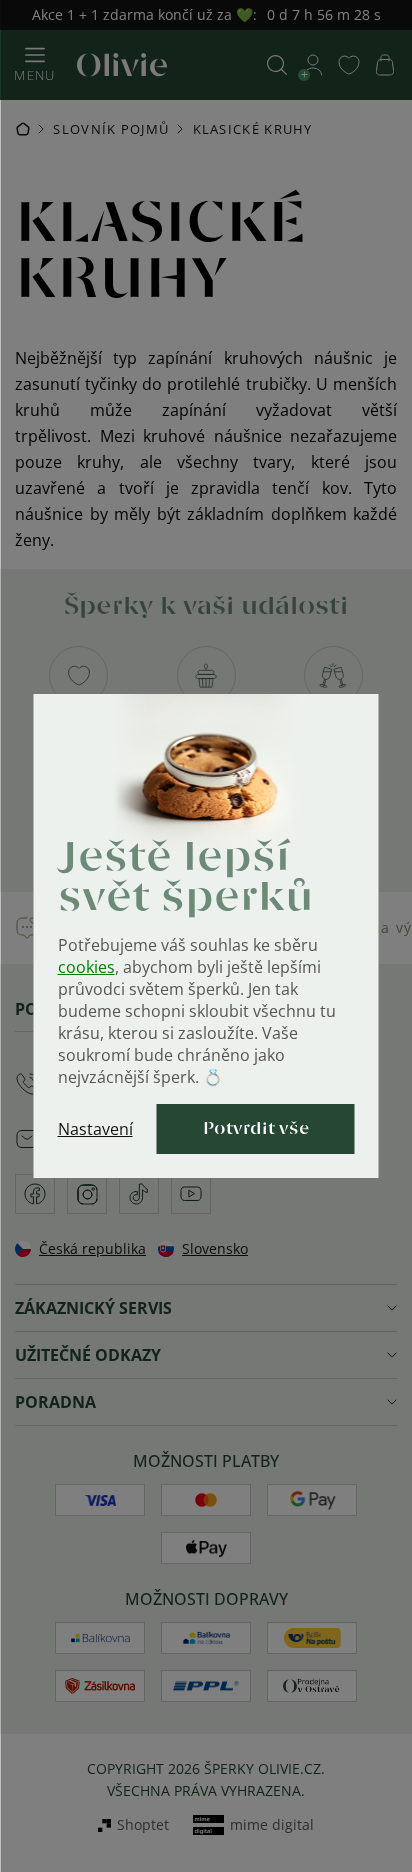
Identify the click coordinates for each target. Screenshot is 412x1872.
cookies (86, 967)
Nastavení (95, 1129)
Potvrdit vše (256, 1129)
